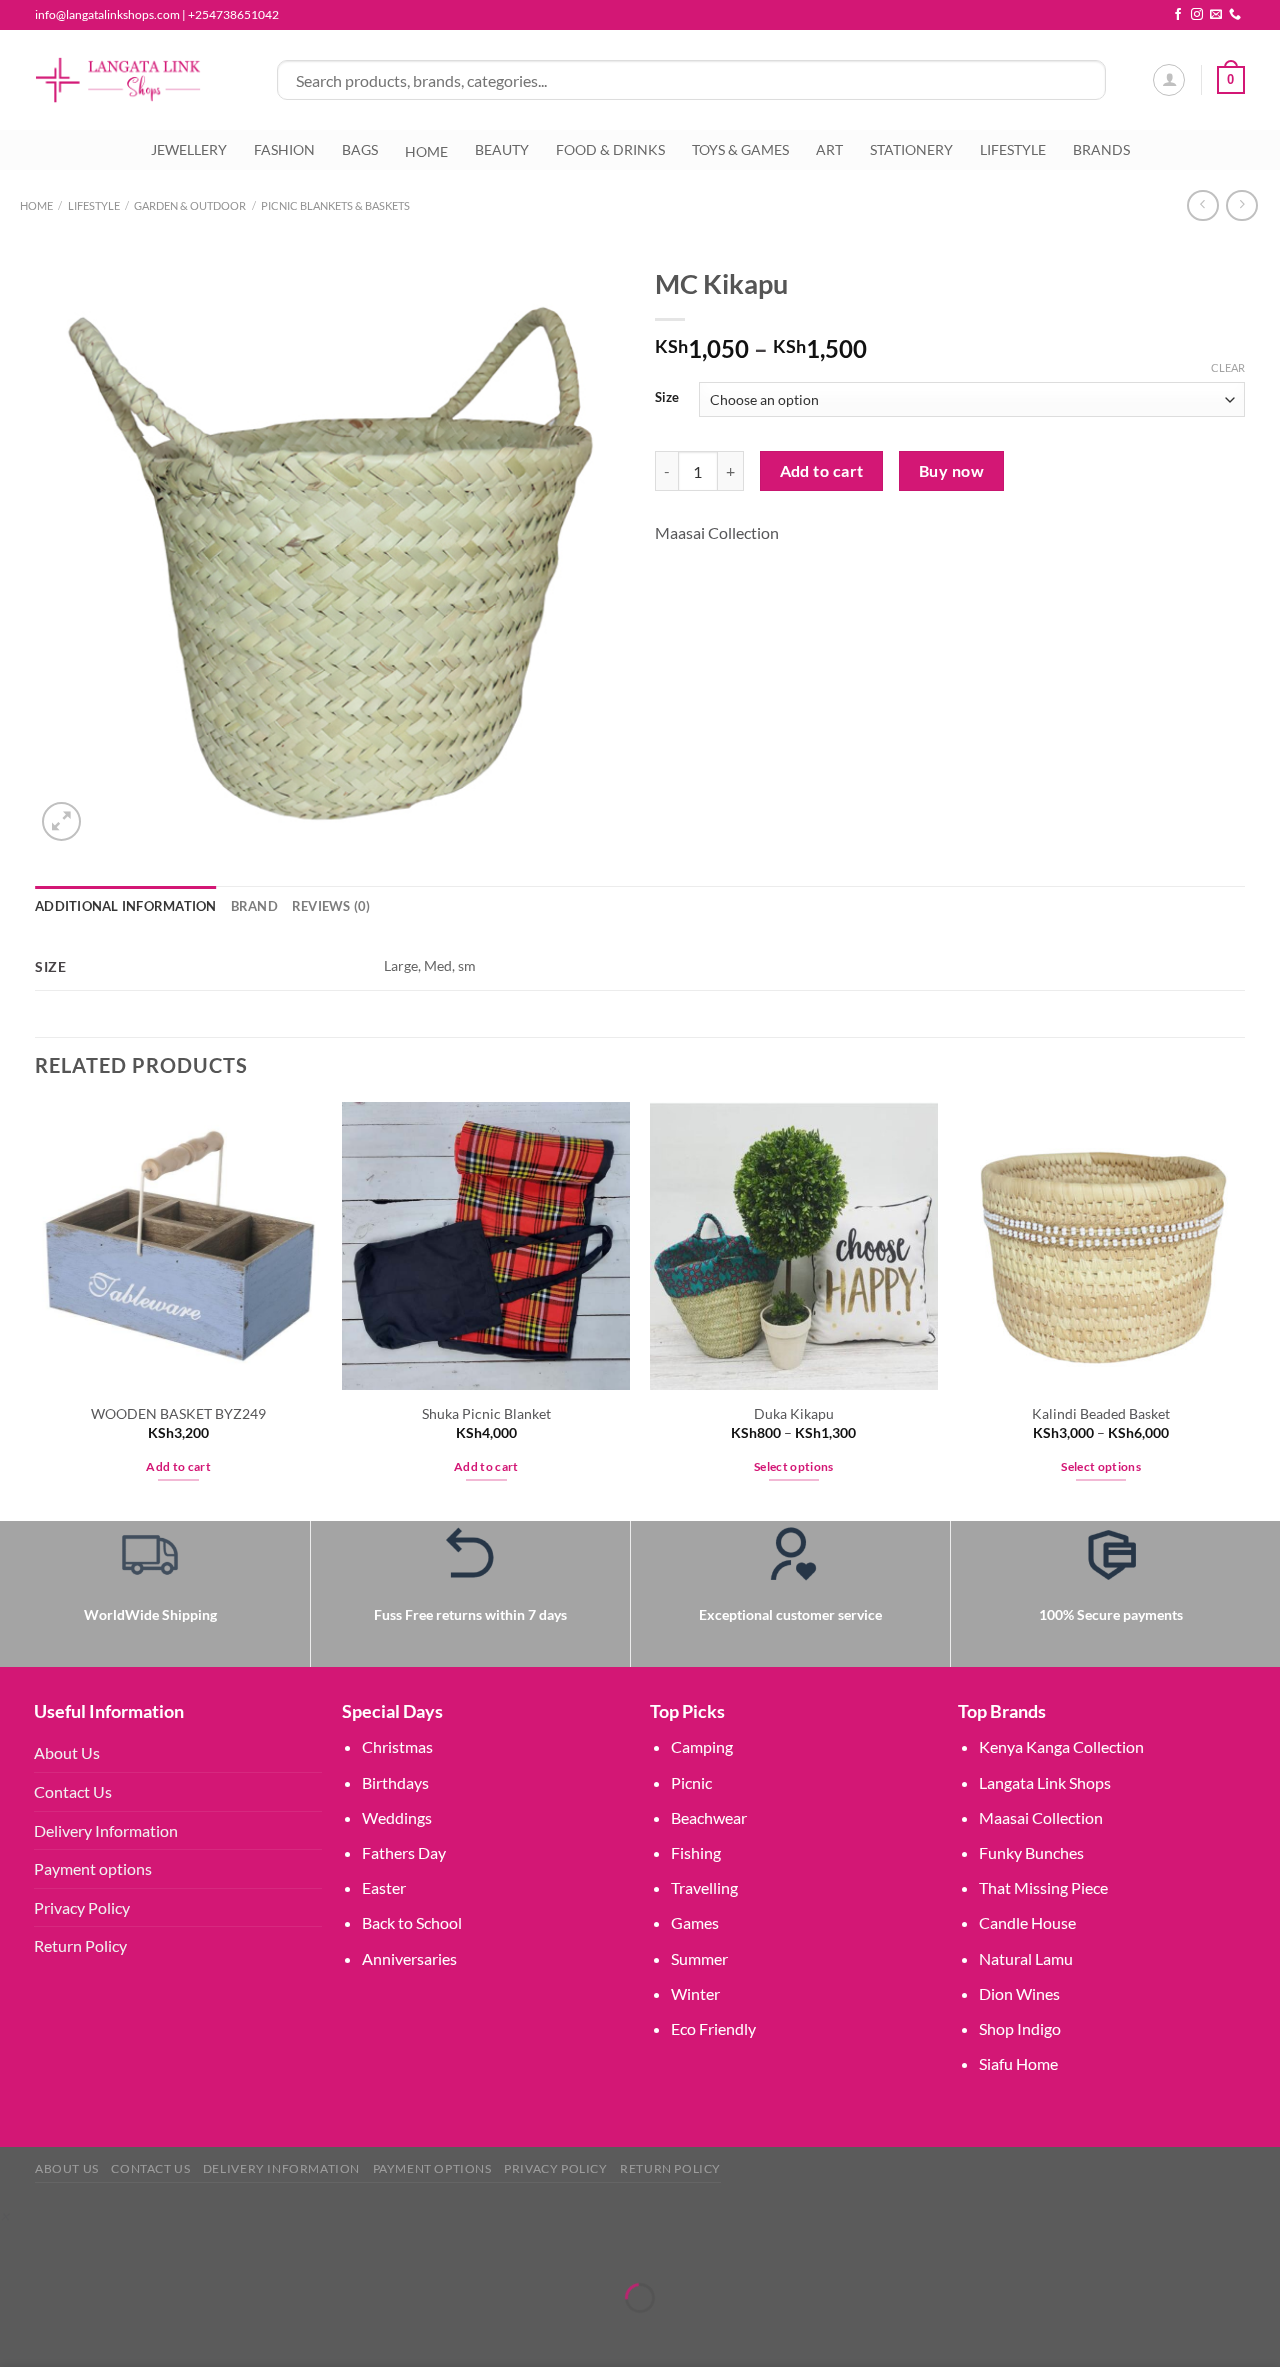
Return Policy (80, 1945)
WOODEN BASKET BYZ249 (178, 1413)
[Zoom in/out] (19, 2247)
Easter (384, 1887)
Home (36, 205)
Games (695, 1922)
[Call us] (1235, 15)
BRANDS (1101, 149)
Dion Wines (1019, 1993)
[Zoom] (61, 821)
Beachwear (709, 1817)
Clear (1228, 367)
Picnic (691, 1782)
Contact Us (73, 1791)
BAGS (360, 149)
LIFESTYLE (1013, 149)
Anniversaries (409, 1958)
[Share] (134, 2247)
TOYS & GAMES (740, 149)
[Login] (1169, 80)
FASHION (284, 149)
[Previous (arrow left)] (19, 2332)
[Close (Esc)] (192, 2247)
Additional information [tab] (126, 906)
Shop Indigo (1020, 2028)
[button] (4, 2215)
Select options (794, 1466)
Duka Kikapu (794, 1413)
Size (667, 398)
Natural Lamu (1026, 1958)
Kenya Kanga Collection (1061, 1746)
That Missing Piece (1043, 1887)
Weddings (397, 1817)
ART (829, 149)
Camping (702, 1746)
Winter (695, 1993)
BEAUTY (502, 149)
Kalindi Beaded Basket (1101, 1413)
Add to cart (822, 471)
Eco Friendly (713, 2028)
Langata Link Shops (1045, 1782)
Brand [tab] (254, 906)
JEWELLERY (189, 149)
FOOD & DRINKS (610, 149)
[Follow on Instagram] (1197, 15)
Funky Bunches (1031, 1852)
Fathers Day (404, 1852)
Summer (699, 1958)
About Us (67, 1752)
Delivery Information (106, 1830)
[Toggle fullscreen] (77, 2247)
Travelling (704, 1887)
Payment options (93, 1868)
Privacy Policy (82, 1907)
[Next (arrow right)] (77, 2332)
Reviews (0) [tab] (331, 906)
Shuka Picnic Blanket (486, 1413)
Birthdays (395, 1782)
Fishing (696, 1852)
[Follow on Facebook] (1178, 15)
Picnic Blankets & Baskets (335, 205)
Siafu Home (1018, 2063)
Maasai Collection (717, 532)
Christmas (397, 1746)
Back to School (412, 1922)
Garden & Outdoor (190, 205)
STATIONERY (911, 149)
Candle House (1027, 1922)
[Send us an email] (1216, 15)
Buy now (951, 471)
